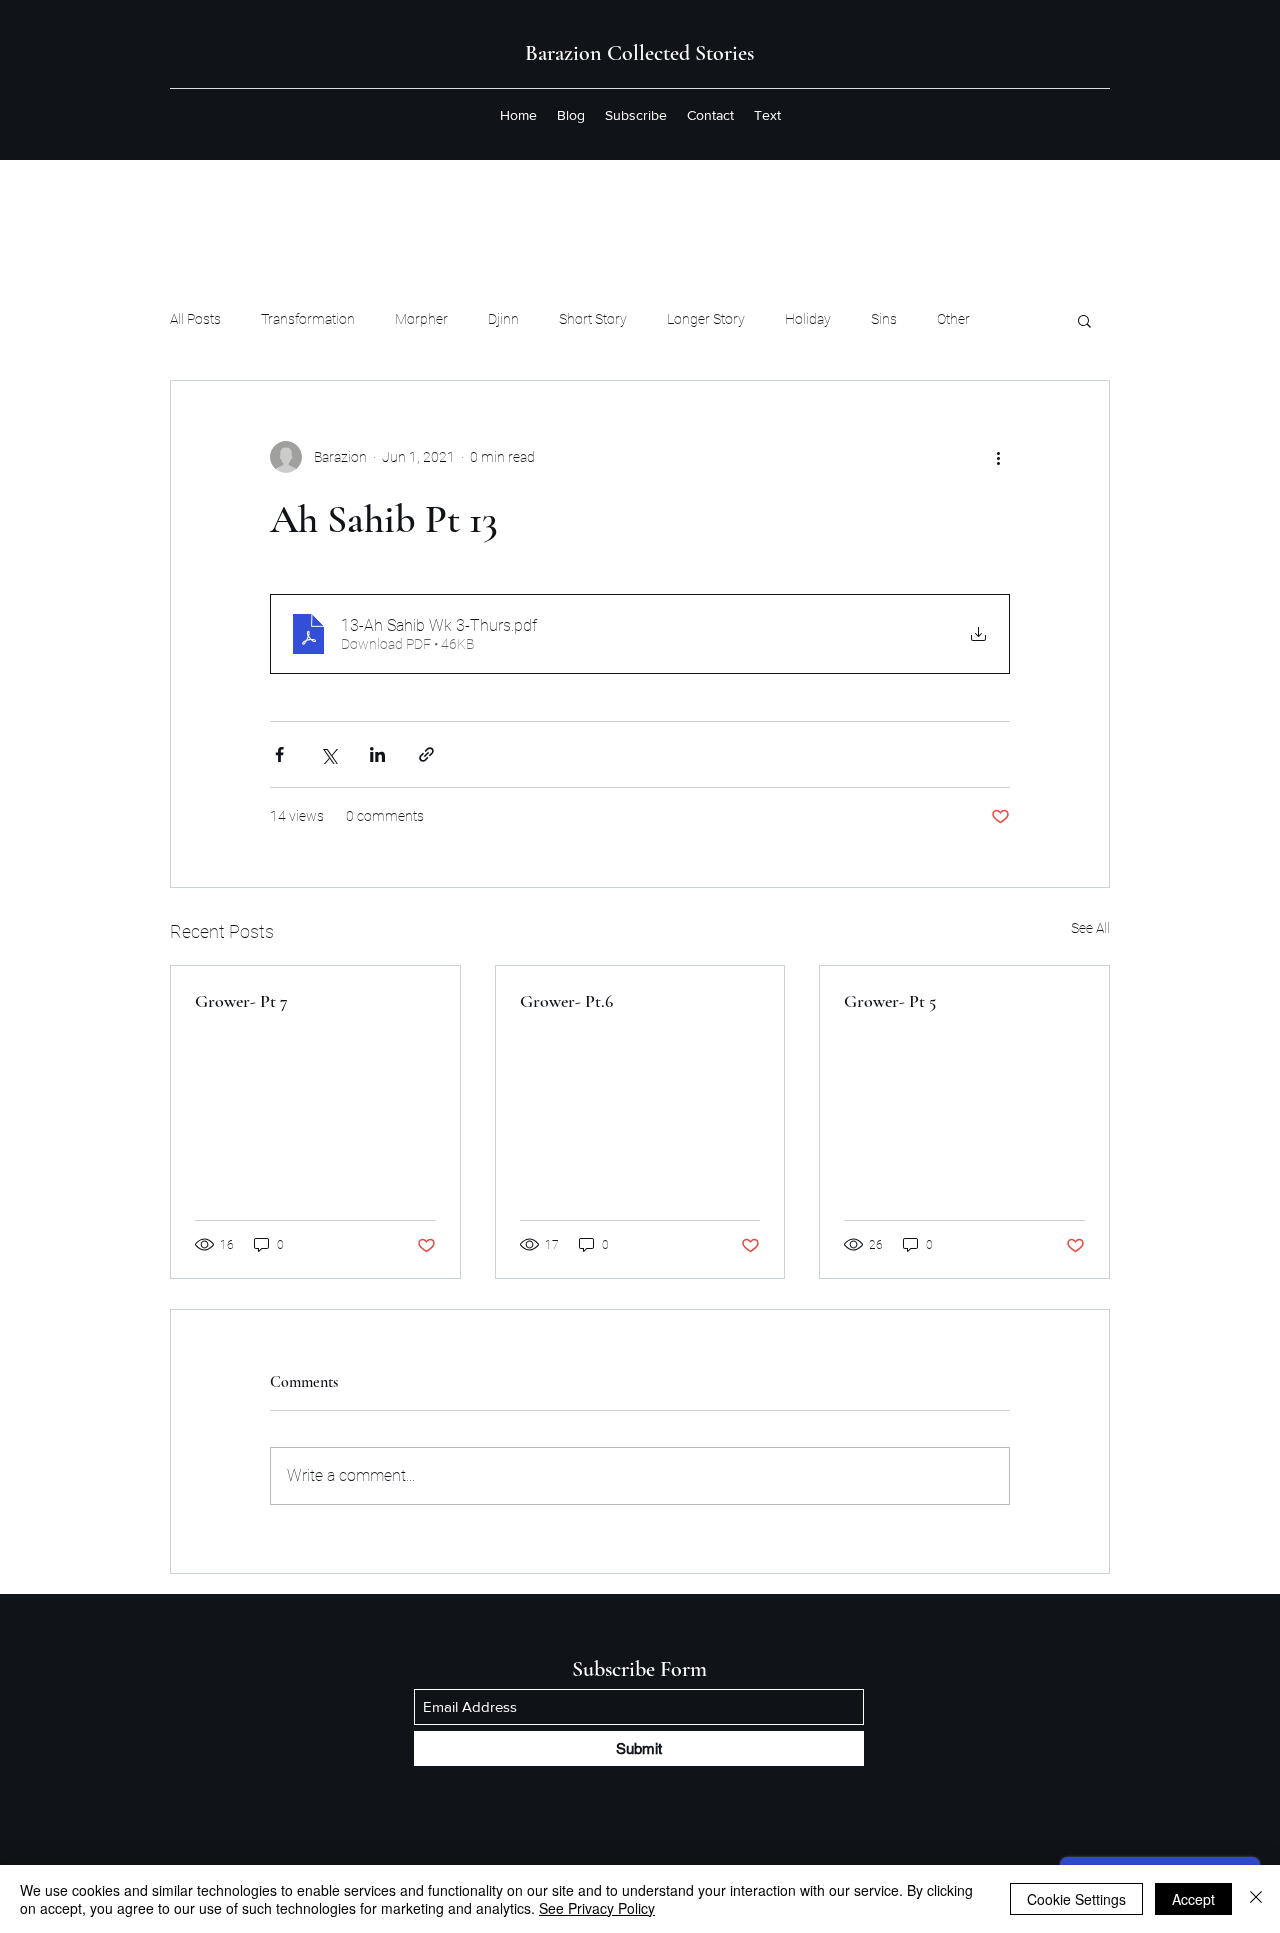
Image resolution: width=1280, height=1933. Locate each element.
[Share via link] (426, 754)
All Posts (195, 319)
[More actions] (998, 457)
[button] (1084, 320)
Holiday (808, 319)
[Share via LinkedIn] (377, 754)
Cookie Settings (1076, 1899)
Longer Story (706, 319)
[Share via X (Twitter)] (328, 754)
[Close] (1256, 1899)
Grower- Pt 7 (241, 1001)
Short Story (593, 319)
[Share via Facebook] (279, 754)
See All (1090, 928)
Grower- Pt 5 (890, 1001)
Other (953, 319)
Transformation (308, 319)
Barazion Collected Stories (639, 53)
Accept (1193, 1899)
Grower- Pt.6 (566, 1001)
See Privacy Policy (597, 1908)
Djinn (503, 319)
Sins (884, 319)
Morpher (421, 319)
